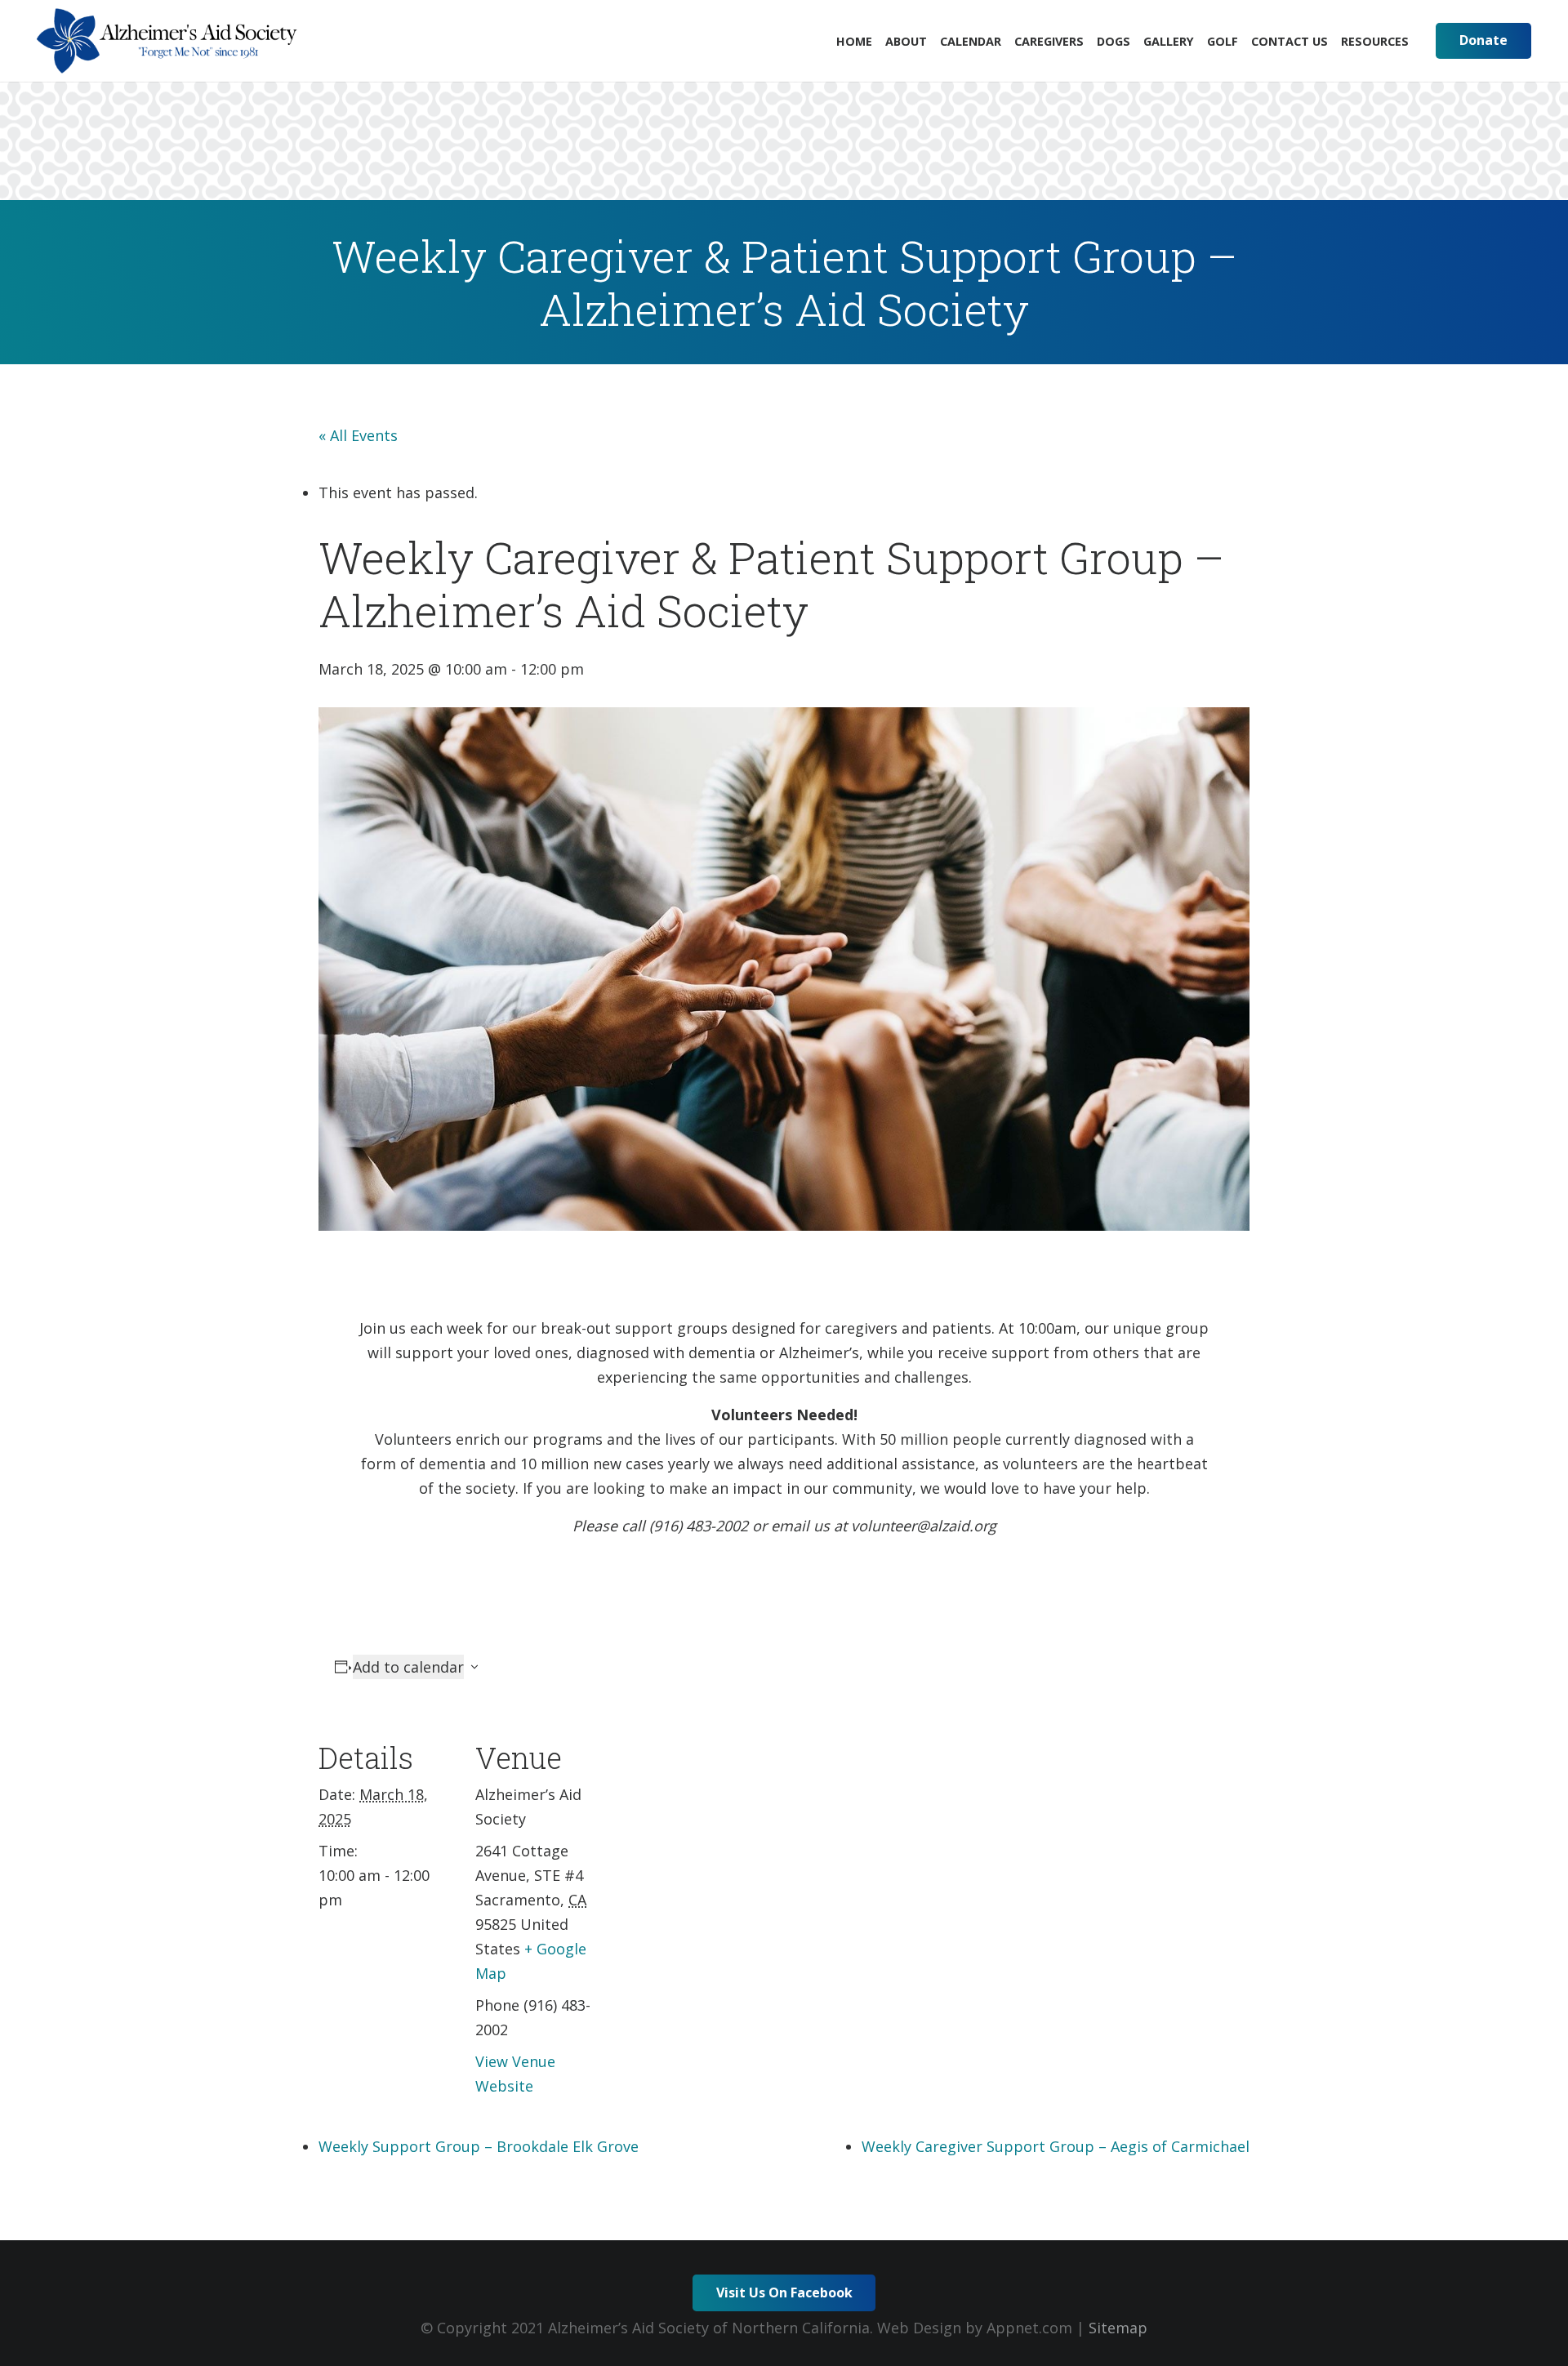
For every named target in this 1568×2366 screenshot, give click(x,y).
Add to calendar (408, 1667)
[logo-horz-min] (167, 41)
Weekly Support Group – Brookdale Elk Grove (479, 2146)
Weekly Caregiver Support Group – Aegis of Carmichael (1056, 2146)
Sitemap (1118, 2328)
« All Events (358, 435)
